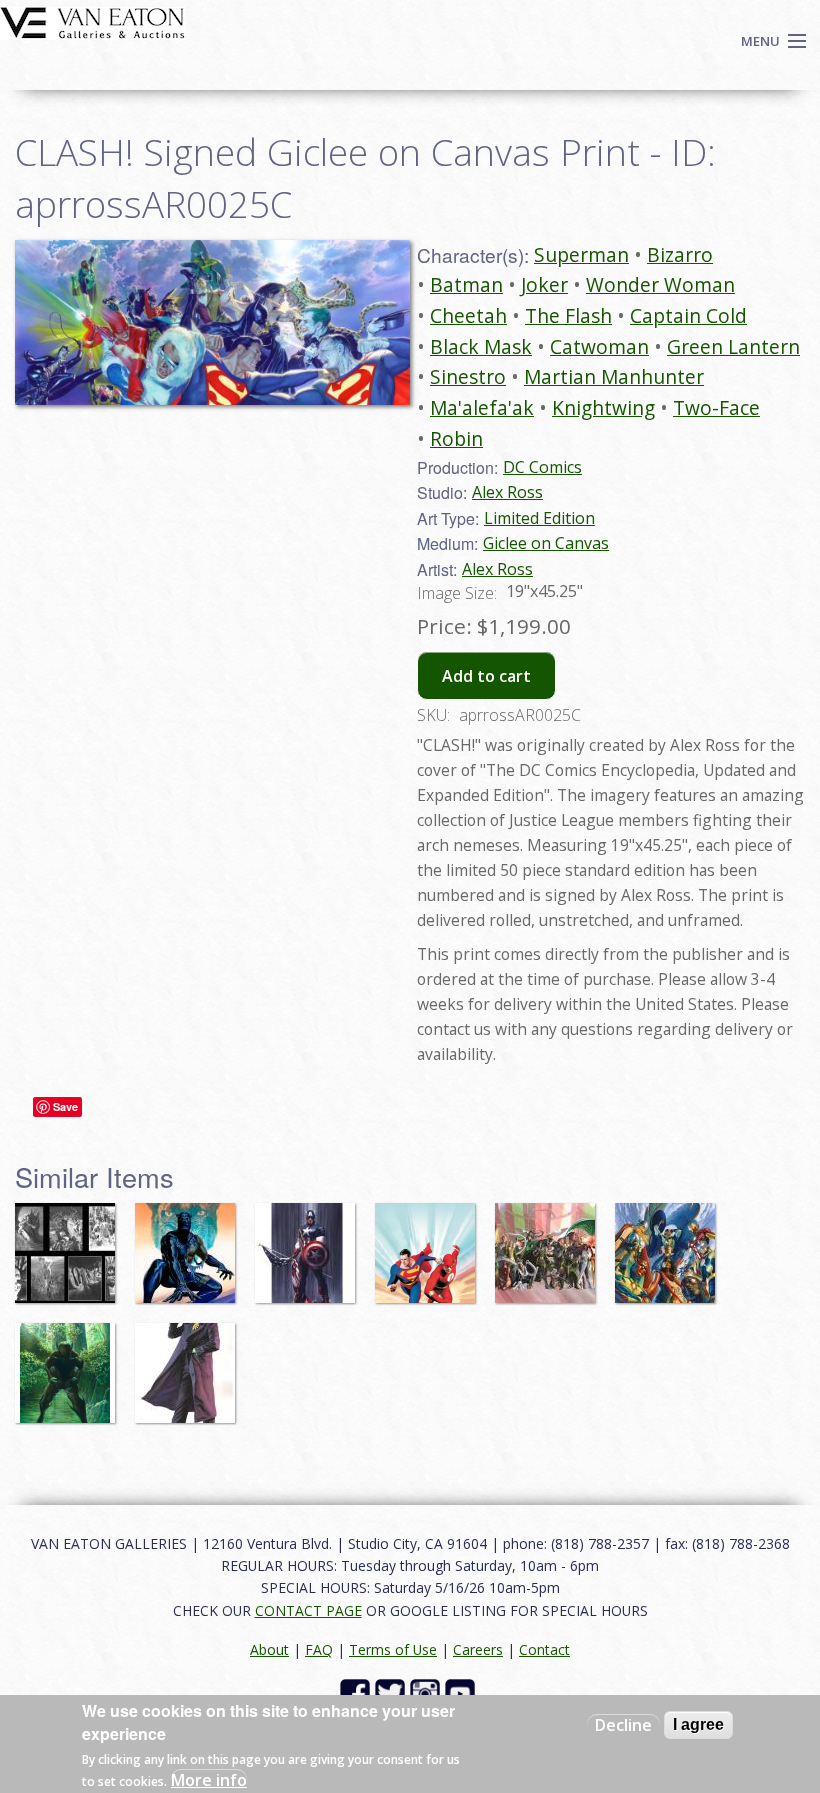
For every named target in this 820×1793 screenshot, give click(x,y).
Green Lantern (733, 346)
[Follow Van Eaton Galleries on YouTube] (462, 1692)
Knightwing (603, 407)
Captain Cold (688, 315)
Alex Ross (507, 492)
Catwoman (599, 346)
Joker (544, 284)
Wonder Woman (660, 284)
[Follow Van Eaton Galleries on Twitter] (392, 1692)
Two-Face (716, 407)
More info (209, 1780)
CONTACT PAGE (308, 1610)
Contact (544, 1649)
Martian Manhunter (614, 376)
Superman (581, 254)
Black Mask (481, 346)
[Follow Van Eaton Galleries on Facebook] (357, 1692)
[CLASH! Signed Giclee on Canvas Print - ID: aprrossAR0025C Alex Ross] (212, 321)
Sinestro (468, 376)
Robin (456, 438)
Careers (478, 1649)
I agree (698, 1724)
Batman (466, 284)
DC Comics (542, 467)
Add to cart (486, 676)
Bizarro (680, 254)
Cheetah (468, 315)
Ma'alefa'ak (482, 407)
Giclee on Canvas (546, 543)
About (269, 1649)
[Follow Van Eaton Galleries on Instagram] (427, 1692)
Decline (623, 1725)
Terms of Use (393, 1649)
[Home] (92, 21)
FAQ (319, 1649)
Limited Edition (539, 518)
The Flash (568, 315)
